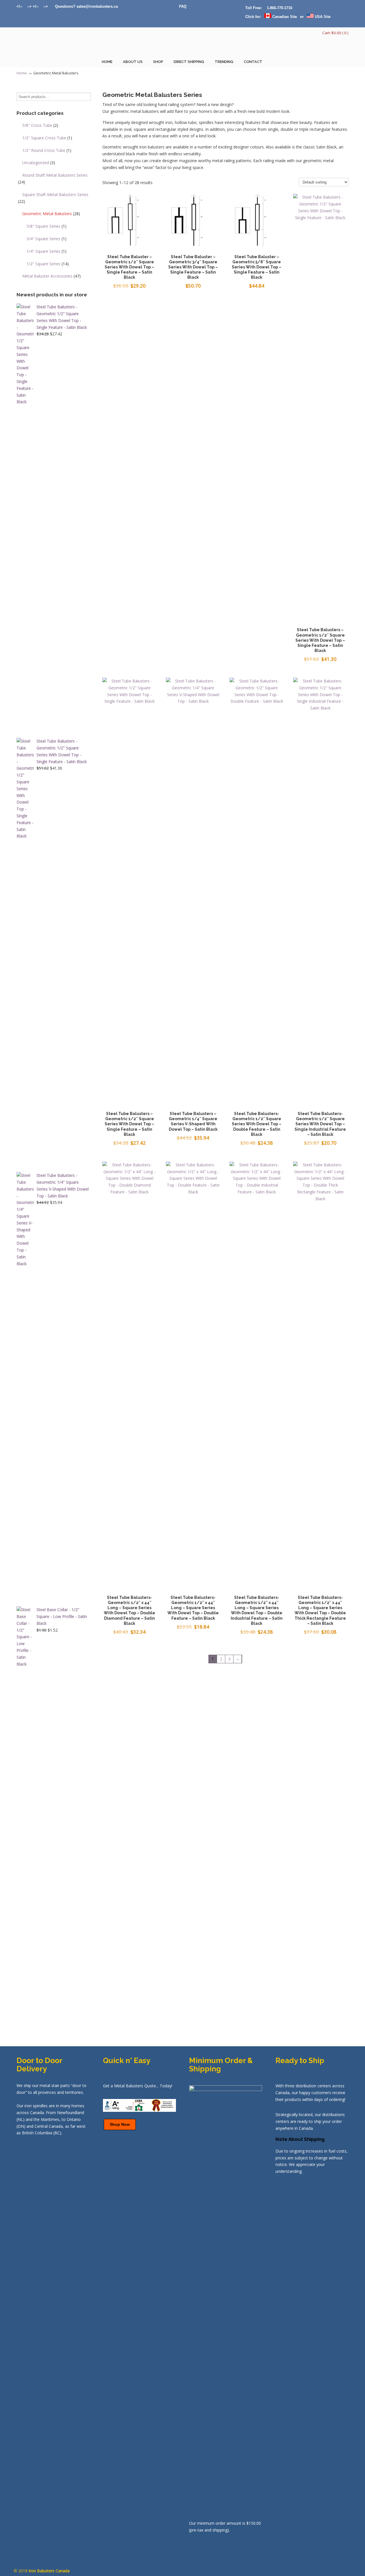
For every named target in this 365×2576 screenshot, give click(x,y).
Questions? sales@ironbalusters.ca (86, 6)
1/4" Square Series (46, 251)
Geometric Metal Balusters (51, 214)
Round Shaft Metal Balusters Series (53, 179)
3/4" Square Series (46, 239)
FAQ (183, 6)
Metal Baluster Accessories (51, 276)
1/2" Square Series (48, 264)
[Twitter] (25, 6)
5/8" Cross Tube (40, 125)
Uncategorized (39, 163)
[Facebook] (41, 6)
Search (87, 97)
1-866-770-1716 (280, 8)
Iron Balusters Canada (45, 44)
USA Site (322, 17)
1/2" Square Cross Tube (47, 138)
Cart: (335, 33)
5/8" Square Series (46, 226)
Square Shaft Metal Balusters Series (53, 198)
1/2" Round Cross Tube (47, 150)
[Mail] (52, 6)
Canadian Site (284, 17)
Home (22, 73)
